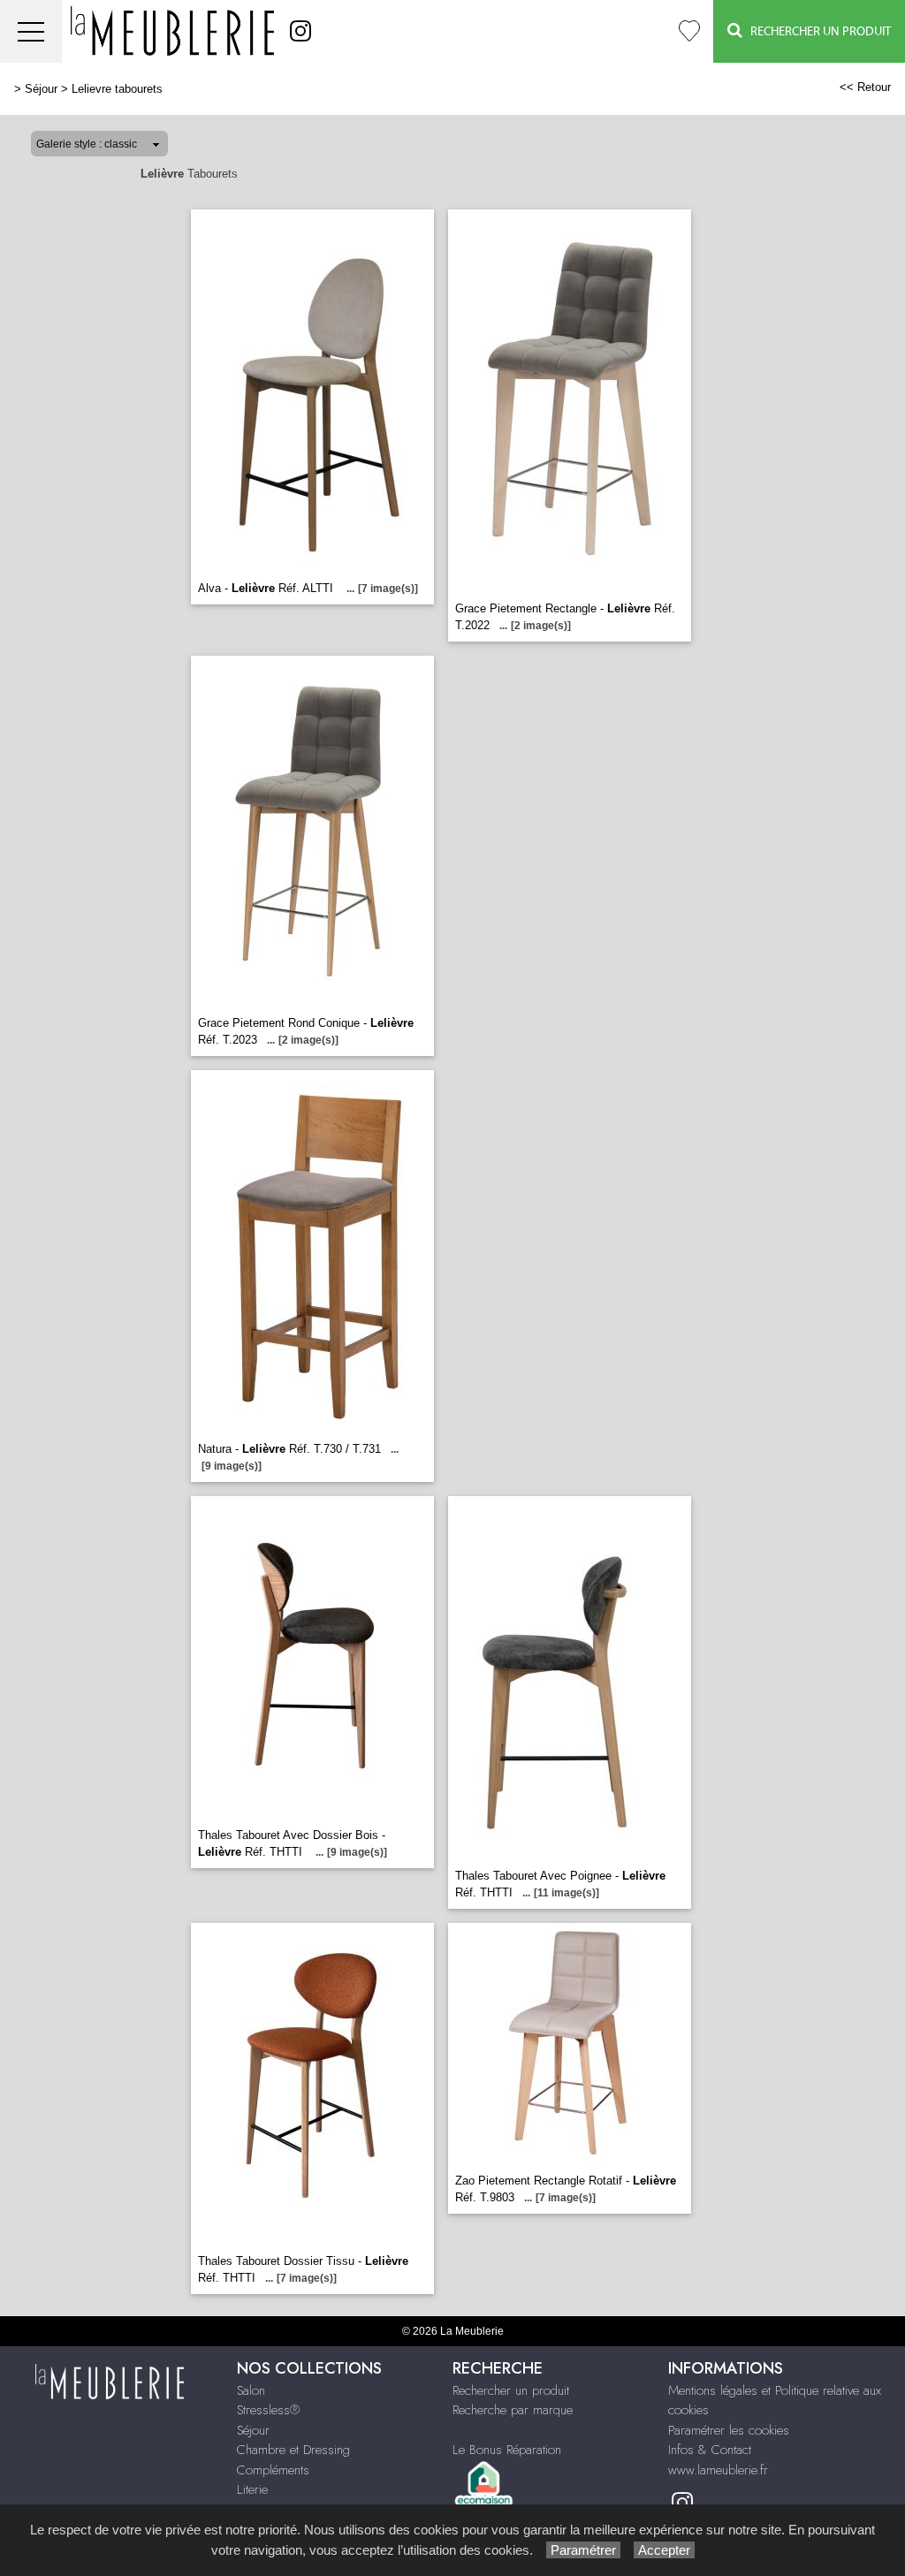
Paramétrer (583, 2550)
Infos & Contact (710, 2450)
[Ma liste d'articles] (689, 31)
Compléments (273, 2470)
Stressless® (268, 2410)
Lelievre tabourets (117, 89)
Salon (251, 2390)
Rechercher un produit (511, 2390)
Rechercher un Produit (817, 32)
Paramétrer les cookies (729, 2430)
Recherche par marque (513, 2410)
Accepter (664, 2550)
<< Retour (865, 87)
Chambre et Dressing (293, 2450)
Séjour (41, 89)
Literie (252, 2489)
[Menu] (31, 31)
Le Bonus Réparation (507, 2450)
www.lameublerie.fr (718, 2470)
